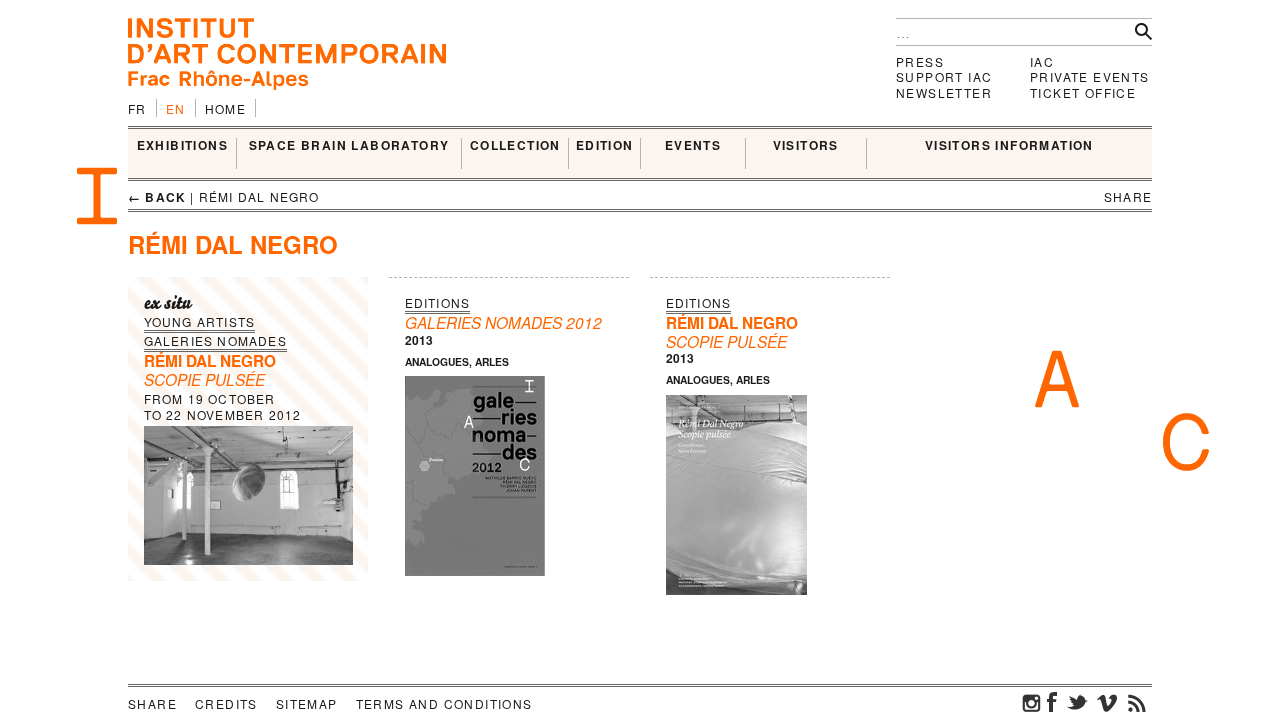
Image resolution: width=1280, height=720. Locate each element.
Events (693, 146)
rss (1137, 702)
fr (137, 108)
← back (157, 197)
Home (226, 108)
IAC (1042, 61)
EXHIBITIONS (182, 146)
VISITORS (806, 146)
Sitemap (307, 703)
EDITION (605, 146)
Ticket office (1083, 92)
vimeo (1107, 702)
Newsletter (944, 92)
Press (920, 61)
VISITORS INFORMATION (1009, 146)
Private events (1090, 76)
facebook (1052, 702)
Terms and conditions (444, 703)
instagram (1032, 702)
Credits (226, 703)
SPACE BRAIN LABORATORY (349, 146)
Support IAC (944, 76)
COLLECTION (515, 146)
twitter (1077, 702)
